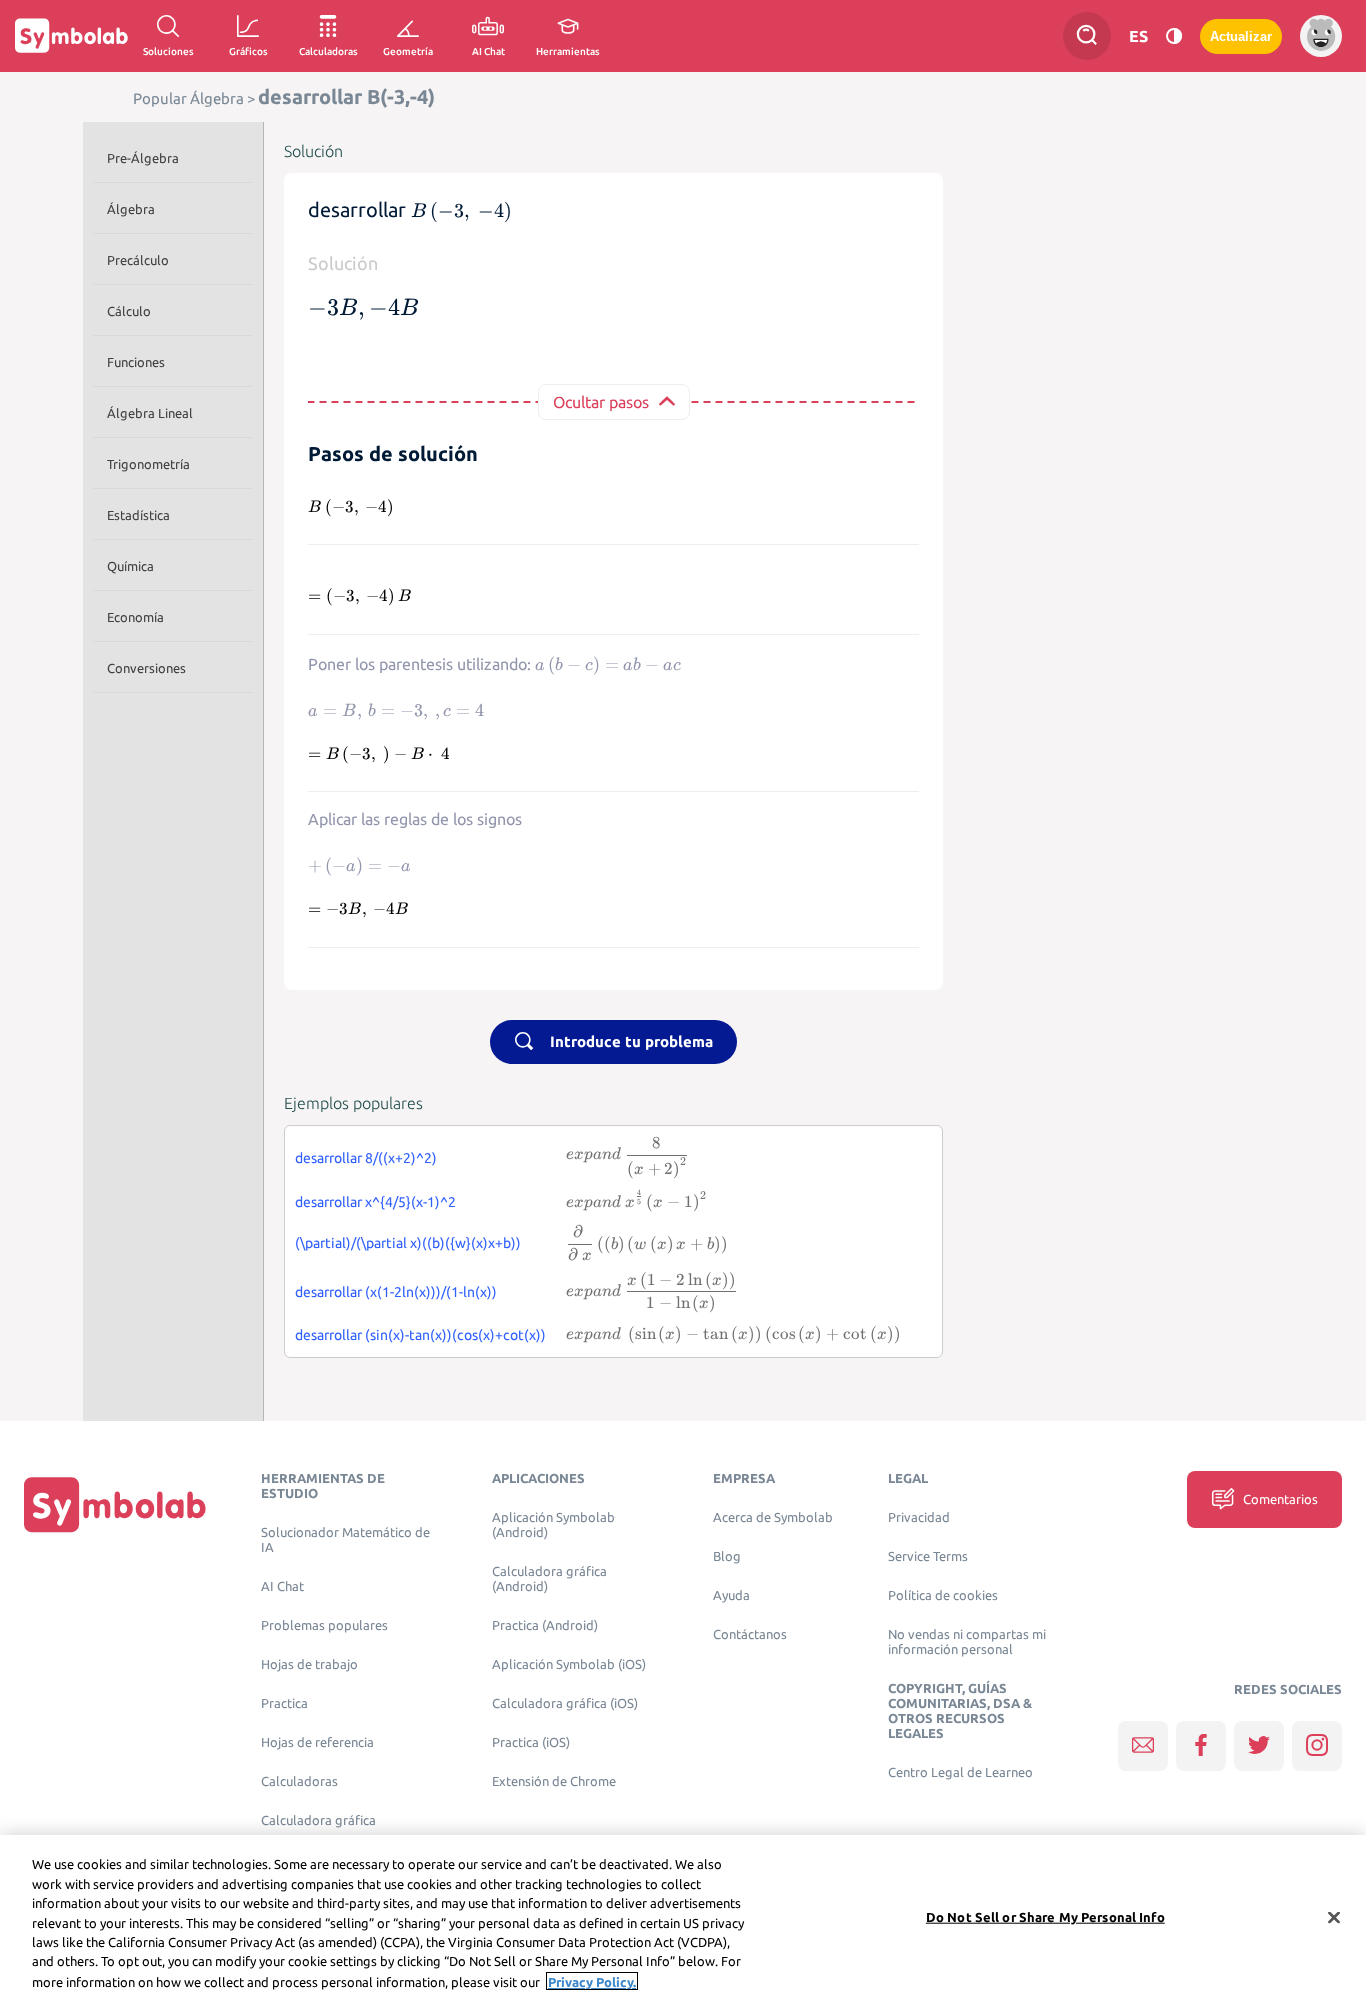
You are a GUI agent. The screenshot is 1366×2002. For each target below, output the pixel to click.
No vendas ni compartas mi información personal (967, 1642)
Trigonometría (148, 464)
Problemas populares (324, 1625)
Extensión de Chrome (554, 1781)
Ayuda (731, 1595)
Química (130, 566)
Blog (727, 1556)
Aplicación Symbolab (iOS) (569, 1664)
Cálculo (129, 311)
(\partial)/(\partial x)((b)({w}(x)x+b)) (408, 1243)
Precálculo (138, 260)
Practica (284, 1703)
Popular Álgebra (188, 98)
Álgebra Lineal (150, 413)
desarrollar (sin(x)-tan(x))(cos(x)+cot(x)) (420, 1335)
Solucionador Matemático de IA (345, 1540)
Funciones (136, 362)
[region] (683, 1918)
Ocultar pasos (601, 402)
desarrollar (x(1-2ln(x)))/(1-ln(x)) (396, 1292)
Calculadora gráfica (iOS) (565, 1703)
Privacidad (919, 1517)
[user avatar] (1321, 36)
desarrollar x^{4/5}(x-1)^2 (375, 1202)
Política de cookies (943, 1595)
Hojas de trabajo (309, 1664)
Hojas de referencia (317, 1742)
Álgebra (131, 209)
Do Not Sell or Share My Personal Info (1045, 1916)
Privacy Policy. (592, 1981)
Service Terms (928, 1556)
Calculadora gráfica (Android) (549, 1579)
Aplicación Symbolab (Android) (553, 1525)
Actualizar (1241, 36)
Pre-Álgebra (143, 158)
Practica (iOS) (531, 1742)
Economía (135, 617)
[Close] (1334, 1917)
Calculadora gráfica (318, 1820)
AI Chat (282, 1586)
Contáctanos (750, 1634)
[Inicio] (115, 1503)
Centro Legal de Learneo (960, 1772)
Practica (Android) (545, 1625)
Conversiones (146, 668)
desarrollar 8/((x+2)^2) (366, 1158)
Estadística (138, 515)
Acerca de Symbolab (773, 1517)
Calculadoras (299, 1781)
